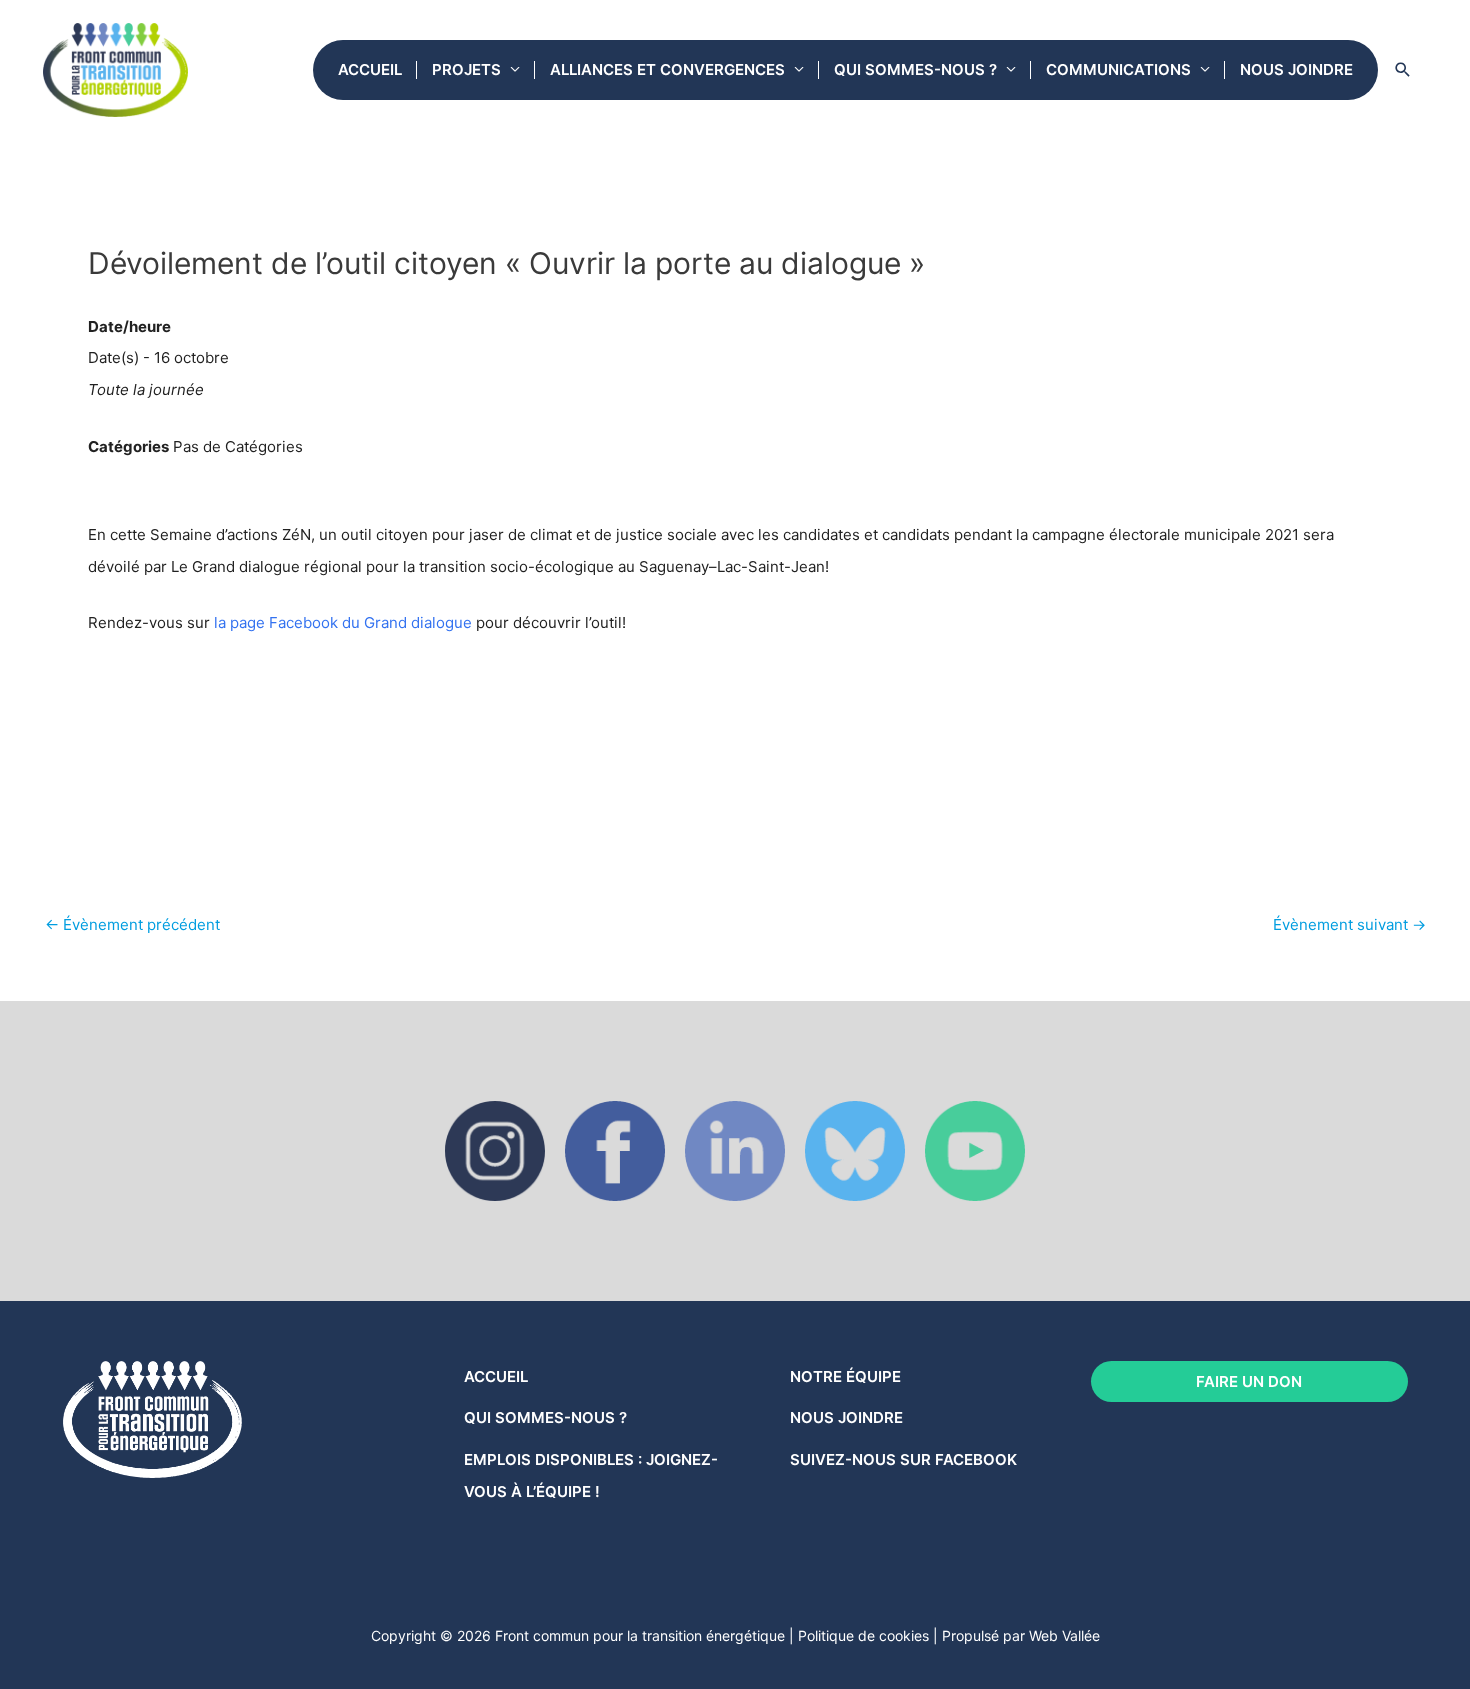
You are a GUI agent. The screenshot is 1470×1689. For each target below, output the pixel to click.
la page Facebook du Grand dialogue (343, 622)
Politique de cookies (863, 1635)
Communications (1118, 69)
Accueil (370, 69)
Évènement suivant (1349, 924)
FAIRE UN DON (1249, 1381)
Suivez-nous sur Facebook (903, 1459)
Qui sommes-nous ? (915, 69)
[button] (1403, 70)
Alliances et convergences (667, 69)
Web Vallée (1064, 1635)
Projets (466, 69)
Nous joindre (1296, 69)
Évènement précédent (132, 924)
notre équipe (845, 1376)
